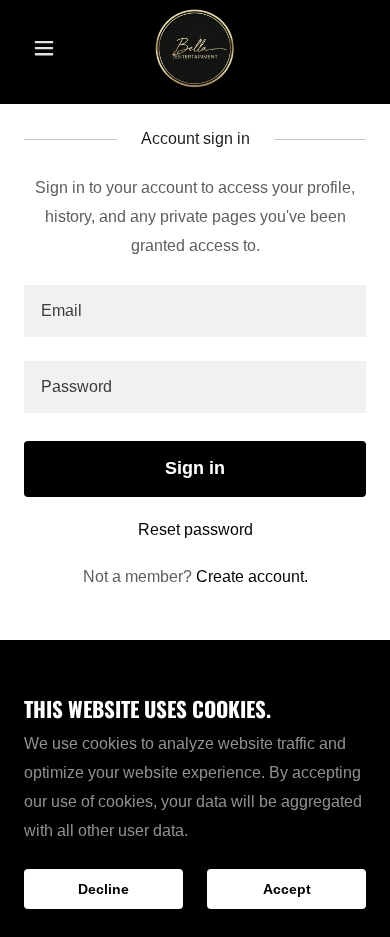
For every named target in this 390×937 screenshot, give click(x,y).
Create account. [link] (252, 576)
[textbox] (195, 311)
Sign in (195, 468)
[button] (49, 48)
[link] (195, 48)
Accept (287, 889)
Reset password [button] (195, 529)
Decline (103, 889)
